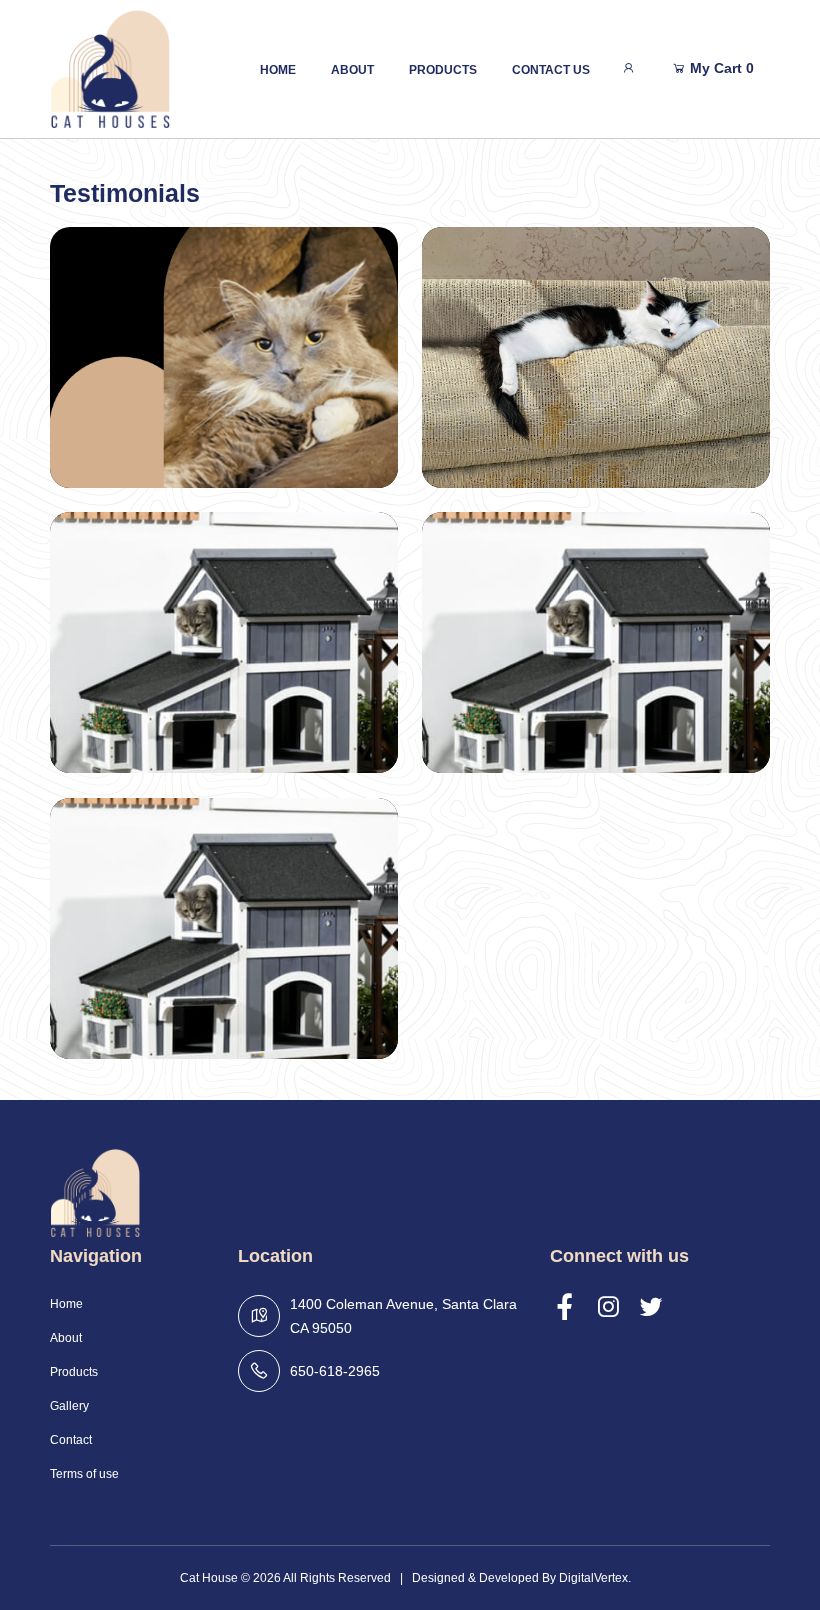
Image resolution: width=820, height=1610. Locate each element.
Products (443, 70)
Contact (71, 1440)
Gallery (69, 1406)
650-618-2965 (335, 1371)
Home (278, 70)
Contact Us (551, 70)
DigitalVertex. (595, 1578)
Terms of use (84, 1474)
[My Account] (628, 68)
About (352, 70)
